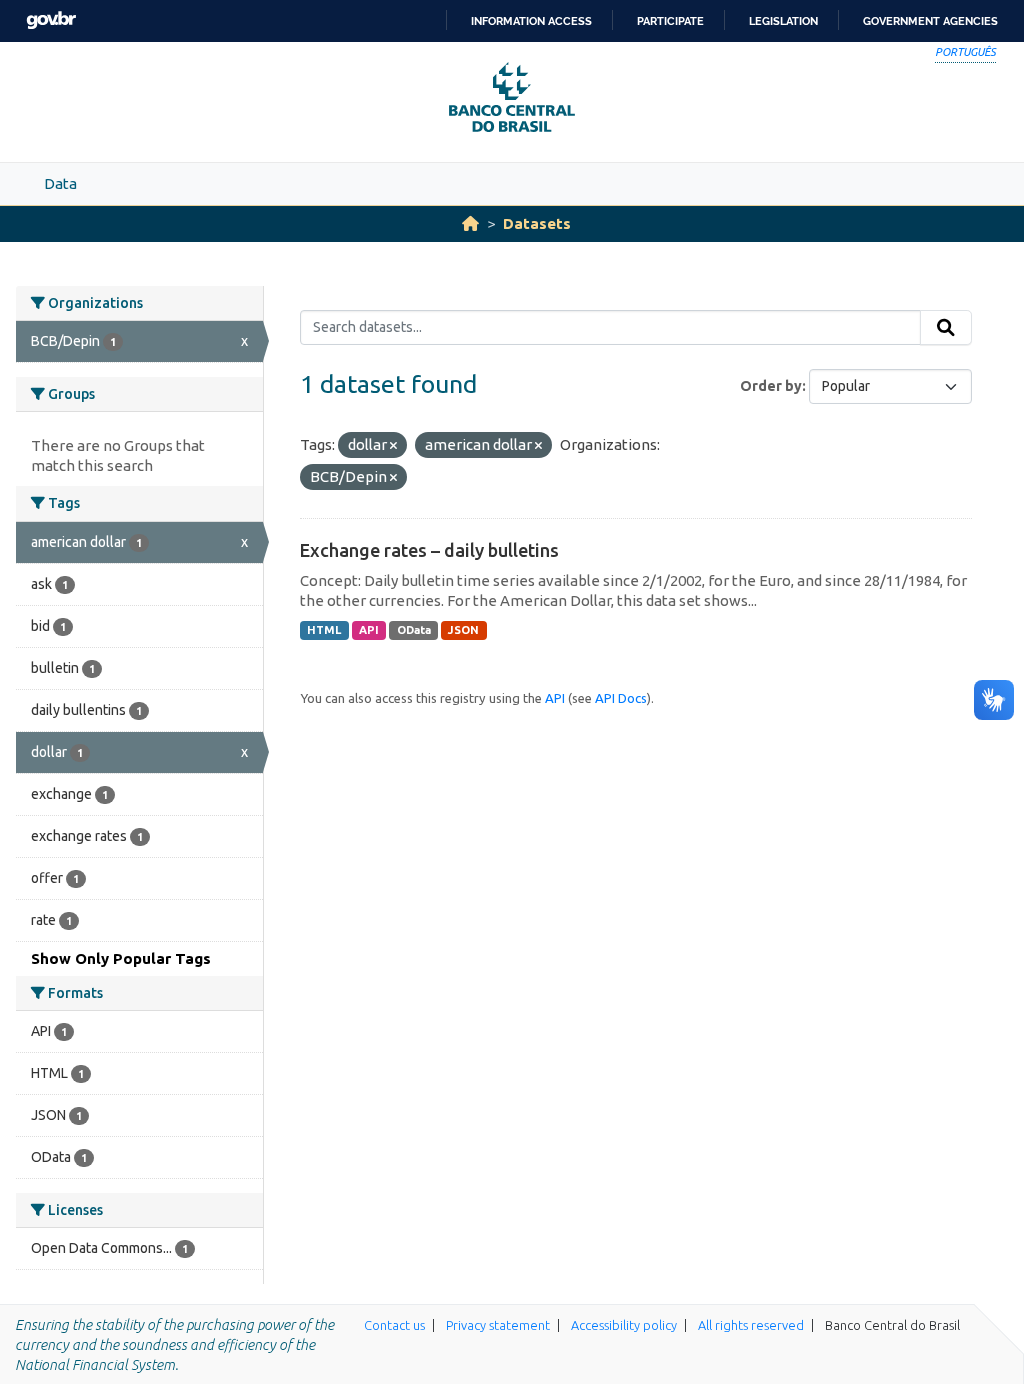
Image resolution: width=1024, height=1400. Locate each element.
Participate (670, 21)
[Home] (470, 223)
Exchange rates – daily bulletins (429, 550)
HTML (324, 630)
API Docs (621, 698)
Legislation (783, 21)
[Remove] (393, 446)
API (369, 630)
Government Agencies (930, 21)
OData (414, 630)
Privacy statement (498, 1325)
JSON (463, 630)
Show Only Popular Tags (121, 958)
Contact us (394, 1325)
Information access (531, 21)
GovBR (51, 20)
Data (60, 183)
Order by (771, 386)
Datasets (537, 223)
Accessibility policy (624, 1325)
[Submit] (946, 328)
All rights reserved (751, 1325)
